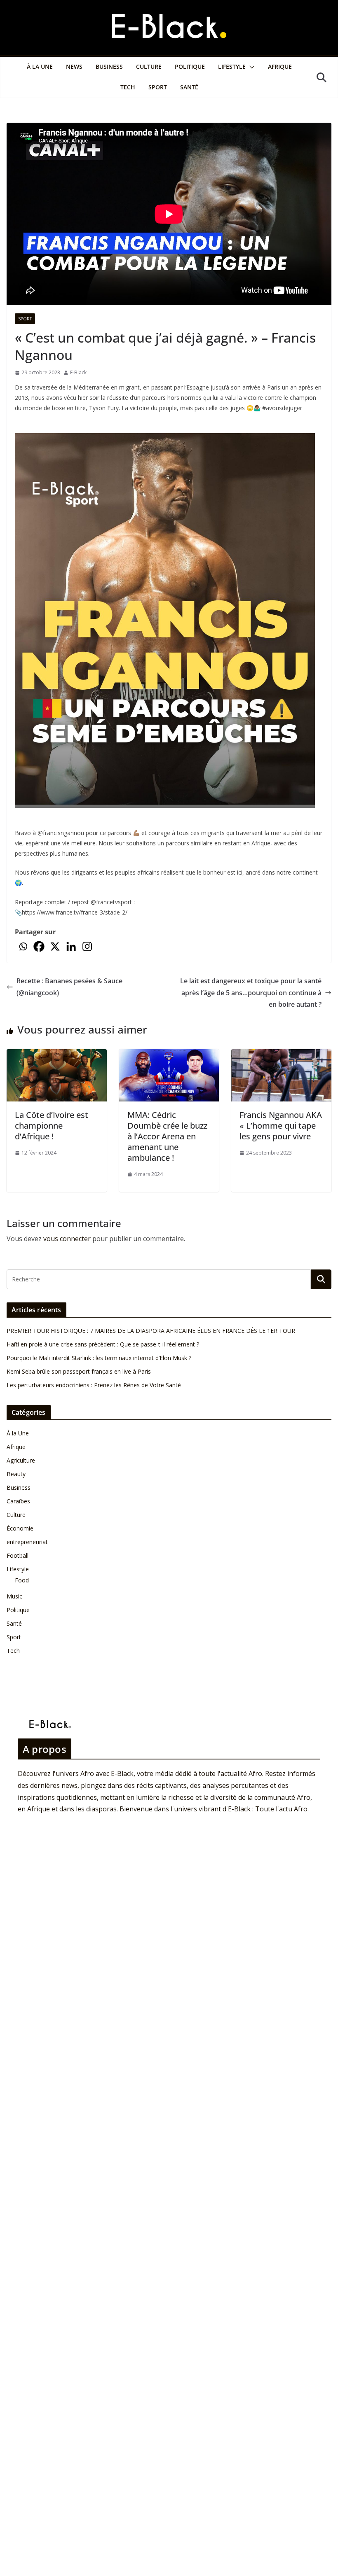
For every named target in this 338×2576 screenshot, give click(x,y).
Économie (20, 1528)
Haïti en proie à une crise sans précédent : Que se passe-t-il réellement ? (103, 1344)
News (74, 66)
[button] (250, 67)
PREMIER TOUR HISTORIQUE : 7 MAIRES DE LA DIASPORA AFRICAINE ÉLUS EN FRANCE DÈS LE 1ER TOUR (151, 1331)
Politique (190, 66)
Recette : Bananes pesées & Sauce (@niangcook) (69, 987)
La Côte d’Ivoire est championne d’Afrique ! (52, 1126)
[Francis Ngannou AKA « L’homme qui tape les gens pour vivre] (281, 1055)
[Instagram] (87, 946)
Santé (189, 87)
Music (14, 1596)
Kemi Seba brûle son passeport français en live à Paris (79, 1371)
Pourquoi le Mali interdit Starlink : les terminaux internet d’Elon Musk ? (99, 1358)
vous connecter (67, 1239)
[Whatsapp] (23, 946)
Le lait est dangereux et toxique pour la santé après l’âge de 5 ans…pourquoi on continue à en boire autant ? (250, 993)
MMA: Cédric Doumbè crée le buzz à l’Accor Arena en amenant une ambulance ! (167, 1136)
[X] (55, 946)
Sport (158, 87)
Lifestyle (232, 66)
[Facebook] (39, 946)
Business (109, 66)
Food (22, 1580)
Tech (128, 87)
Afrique (280, 66)
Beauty (16, 1474)
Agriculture (21, 1460)
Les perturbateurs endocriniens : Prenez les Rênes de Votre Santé (94, 1385)
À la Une (40, 66)
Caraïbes (18, 1501)
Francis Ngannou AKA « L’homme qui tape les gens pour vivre (281, 1126)
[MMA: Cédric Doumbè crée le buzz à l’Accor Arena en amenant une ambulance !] (169, 1055)
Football (18, 1555)
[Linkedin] (71, 946)
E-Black (78, 372)
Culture (149, 66)
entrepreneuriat (27, 1542)
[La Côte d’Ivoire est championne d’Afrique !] (57, 1055)
